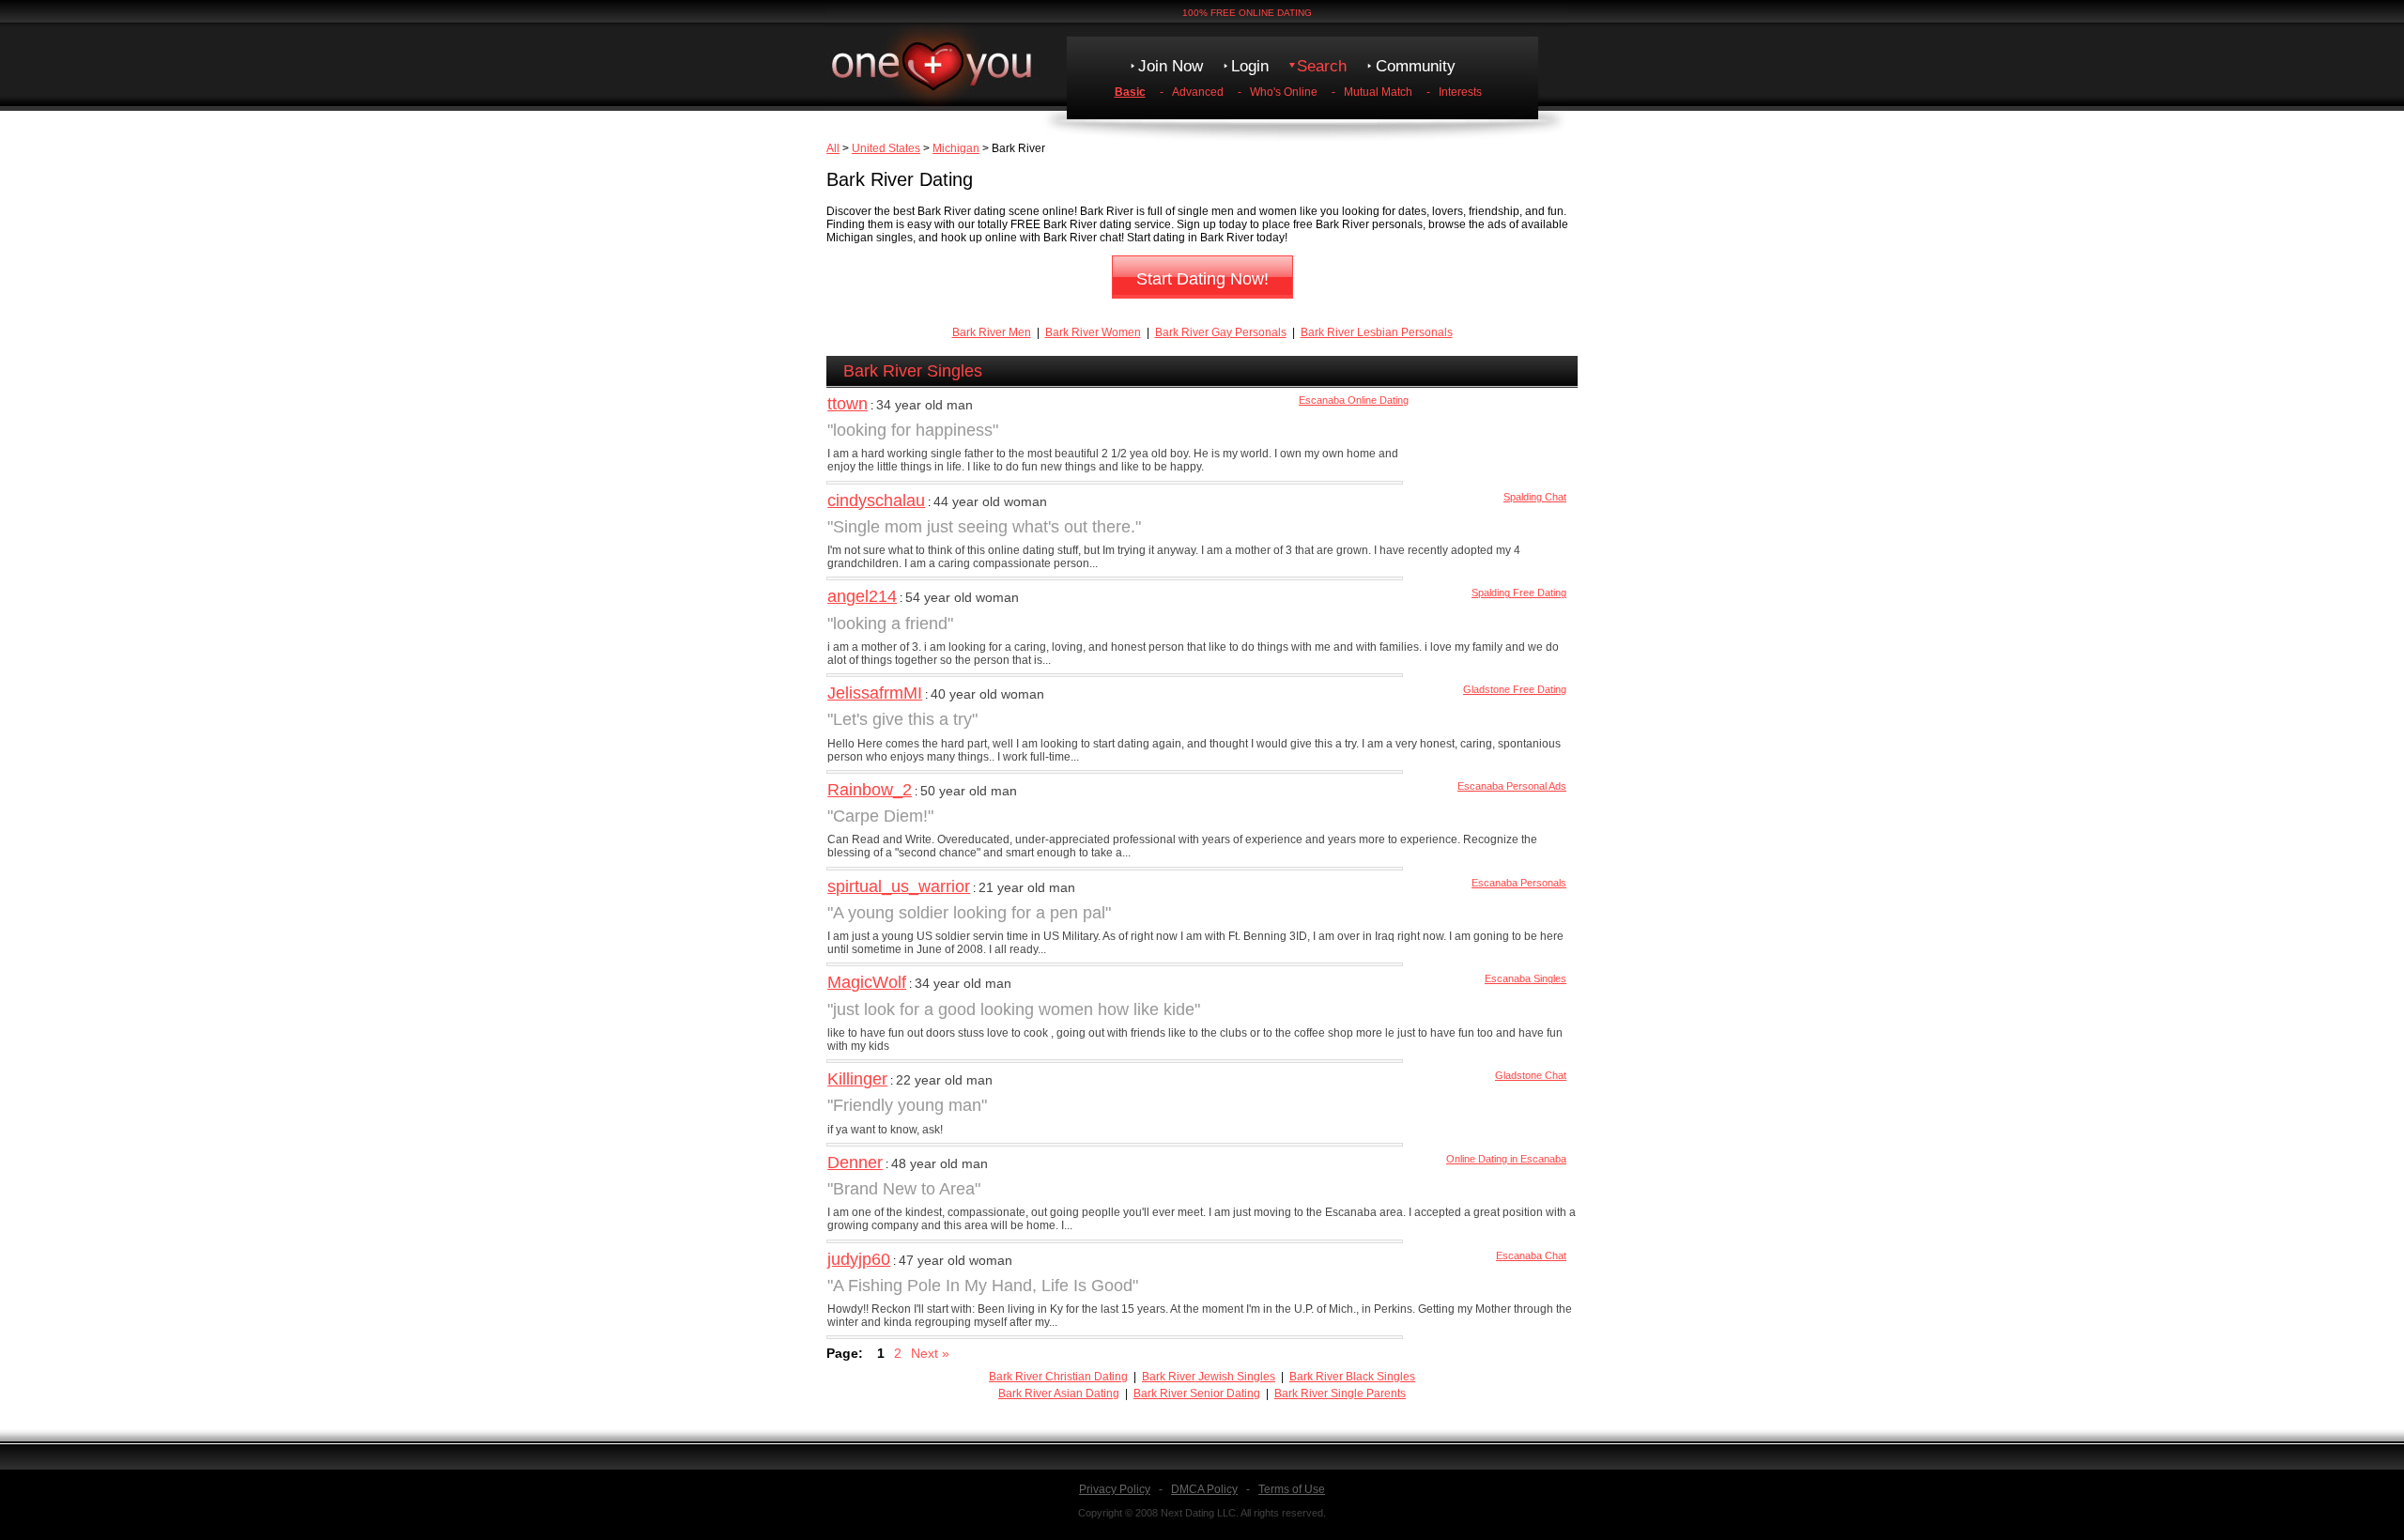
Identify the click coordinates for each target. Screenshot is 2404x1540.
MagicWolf (867, 982)
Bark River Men (992, 332)
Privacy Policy (1115, 1489)
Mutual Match (1378, 92)
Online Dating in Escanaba (1506, 1159)
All (833, 148)
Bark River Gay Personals (1221, 332)
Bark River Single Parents (1340, 1394)
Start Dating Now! (1202, 279)
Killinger (857, 1079)
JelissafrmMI (875, 693)
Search (1322, 66)
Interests (1460, 92)
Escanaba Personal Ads (1512, 786)
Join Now (1171, 66)
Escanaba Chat (1531, 1255)
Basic (1130, 92)
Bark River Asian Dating (1059, 1394)
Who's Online (1284, 92)
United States (886, 148)
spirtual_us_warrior (899, 886)
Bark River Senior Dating (1197, 1394)
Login (1250, 66)
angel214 (862, 596)
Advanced (1198, 92)
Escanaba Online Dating (1354, 400)
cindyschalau (876, 500)
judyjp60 (859, 1259)
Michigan (956, 148)
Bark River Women (1093, 332)
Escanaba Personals (1519, 883)
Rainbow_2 (870, 790)
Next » (930, 1353)
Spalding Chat (1535, 497)
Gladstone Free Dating (1515, 689)
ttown (848, 404)
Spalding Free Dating (1519, 593)
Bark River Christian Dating (1058, 1377)
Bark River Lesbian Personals (1377, 332)
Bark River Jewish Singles (1209, 1377)
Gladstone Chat (1531, 1075)
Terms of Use (1292, 1489)
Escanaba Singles (1526, 978)
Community (1416, 66)
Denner (855, 1163)
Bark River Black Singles (1352, 1377)
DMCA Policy (1204, 1489)
